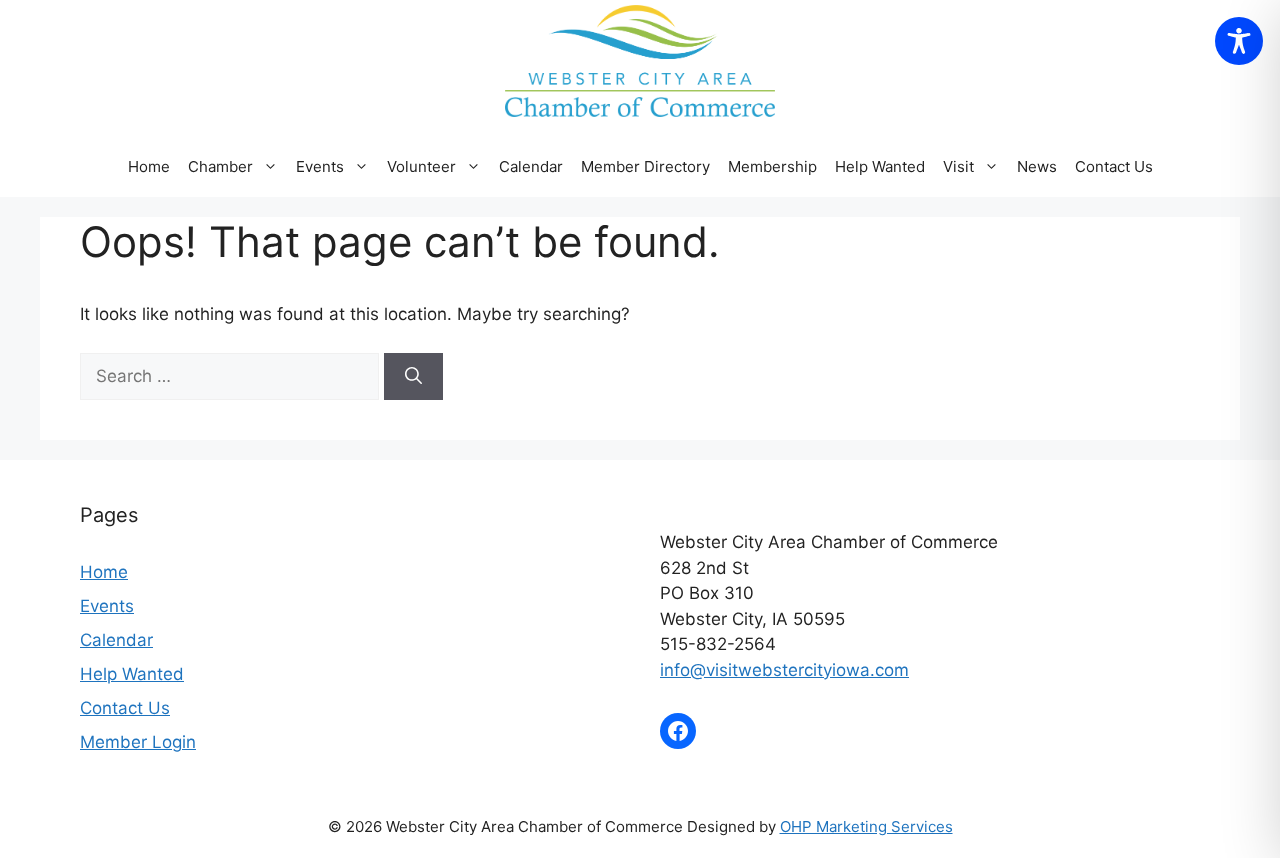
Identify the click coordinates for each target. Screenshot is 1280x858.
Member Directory (645, 166)
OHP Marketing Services (866, 826)
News (1037, 166)
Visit (958, 166)
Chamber (220, 166)
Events (107, 606)
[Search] (413, 377)
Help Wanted (880, 166)
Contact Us (1114, 166)
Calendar (531, 166)
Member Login (138, 742)
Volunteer (421, 166)
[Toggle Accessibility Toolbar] (1239, 41)
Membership (772, 166)
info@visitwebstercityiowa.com (784, 670)
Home (149, 166)
